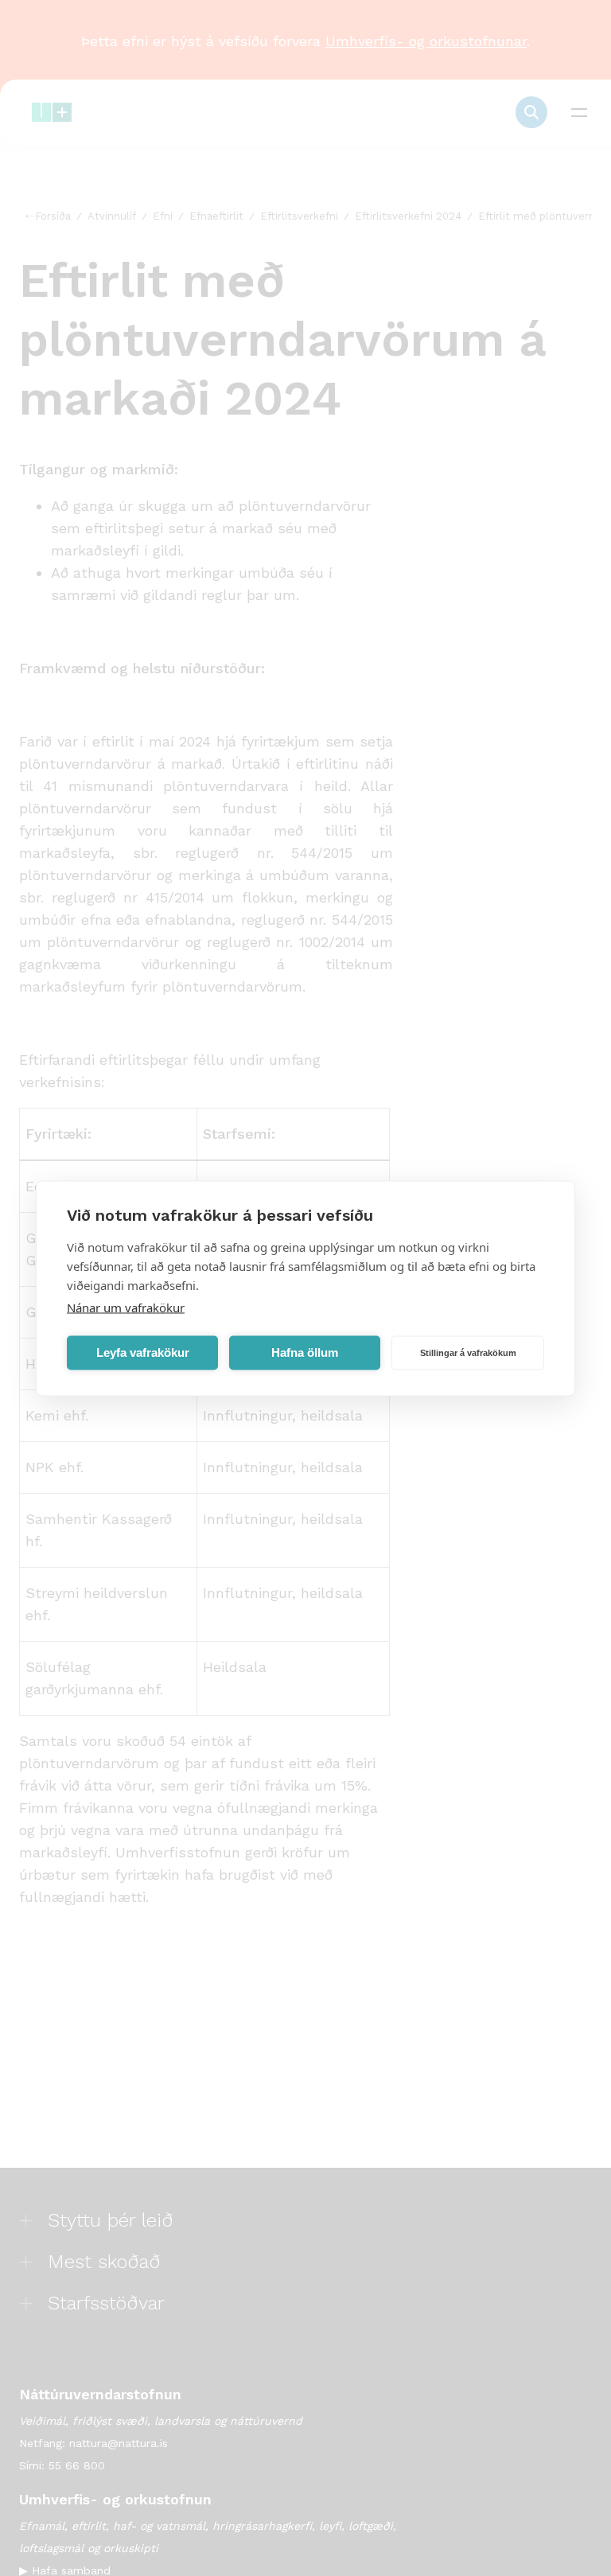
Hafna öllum (305, 1352)
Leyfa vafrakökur (143, 1352)
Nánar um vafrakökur (126, 1307)
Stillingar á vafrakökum (468, 1353)
